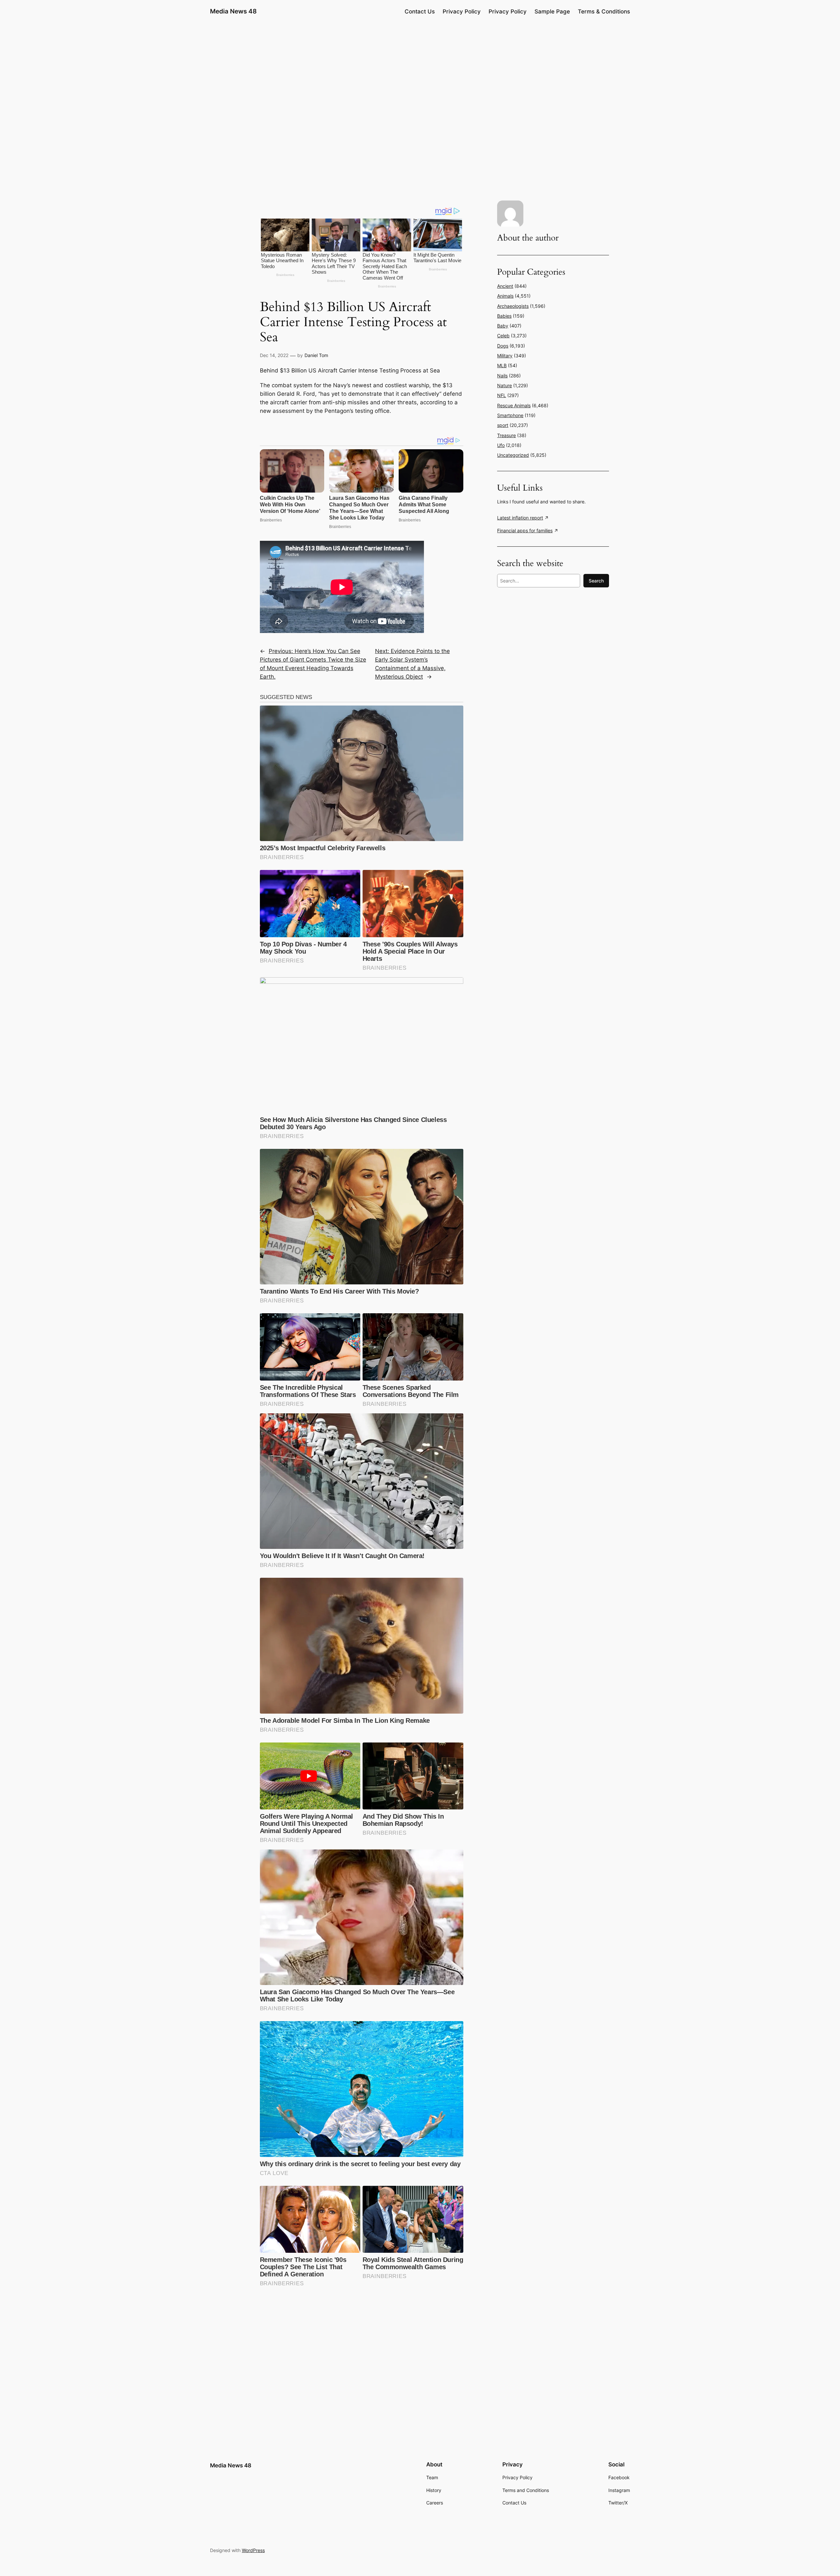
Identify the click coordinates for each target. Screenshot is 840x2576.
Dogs (503, 346)
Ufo (501, 445)
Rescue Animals (514, 405)
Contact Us (420, 11)
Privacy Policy (462, 11)
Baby (503, 326)
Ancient (505, 286)
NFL (502, 395)
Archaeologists (513, 306)
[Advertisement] (420, 74)
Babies (504, 316)
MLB (502, 365)
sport (503, 425)
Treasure (506, 435)
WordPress (253, 2550)
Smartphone (510, 415)
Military (505, 356)
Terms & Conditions (604, 11)
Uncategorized (513, 455)
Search (596, 581)
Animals (505, 296)
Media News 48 (233, 11)
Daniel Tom (316, 355)
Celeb (503, 336)
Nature (504, 385)
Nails (502, 376)
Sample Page (552, 11)
